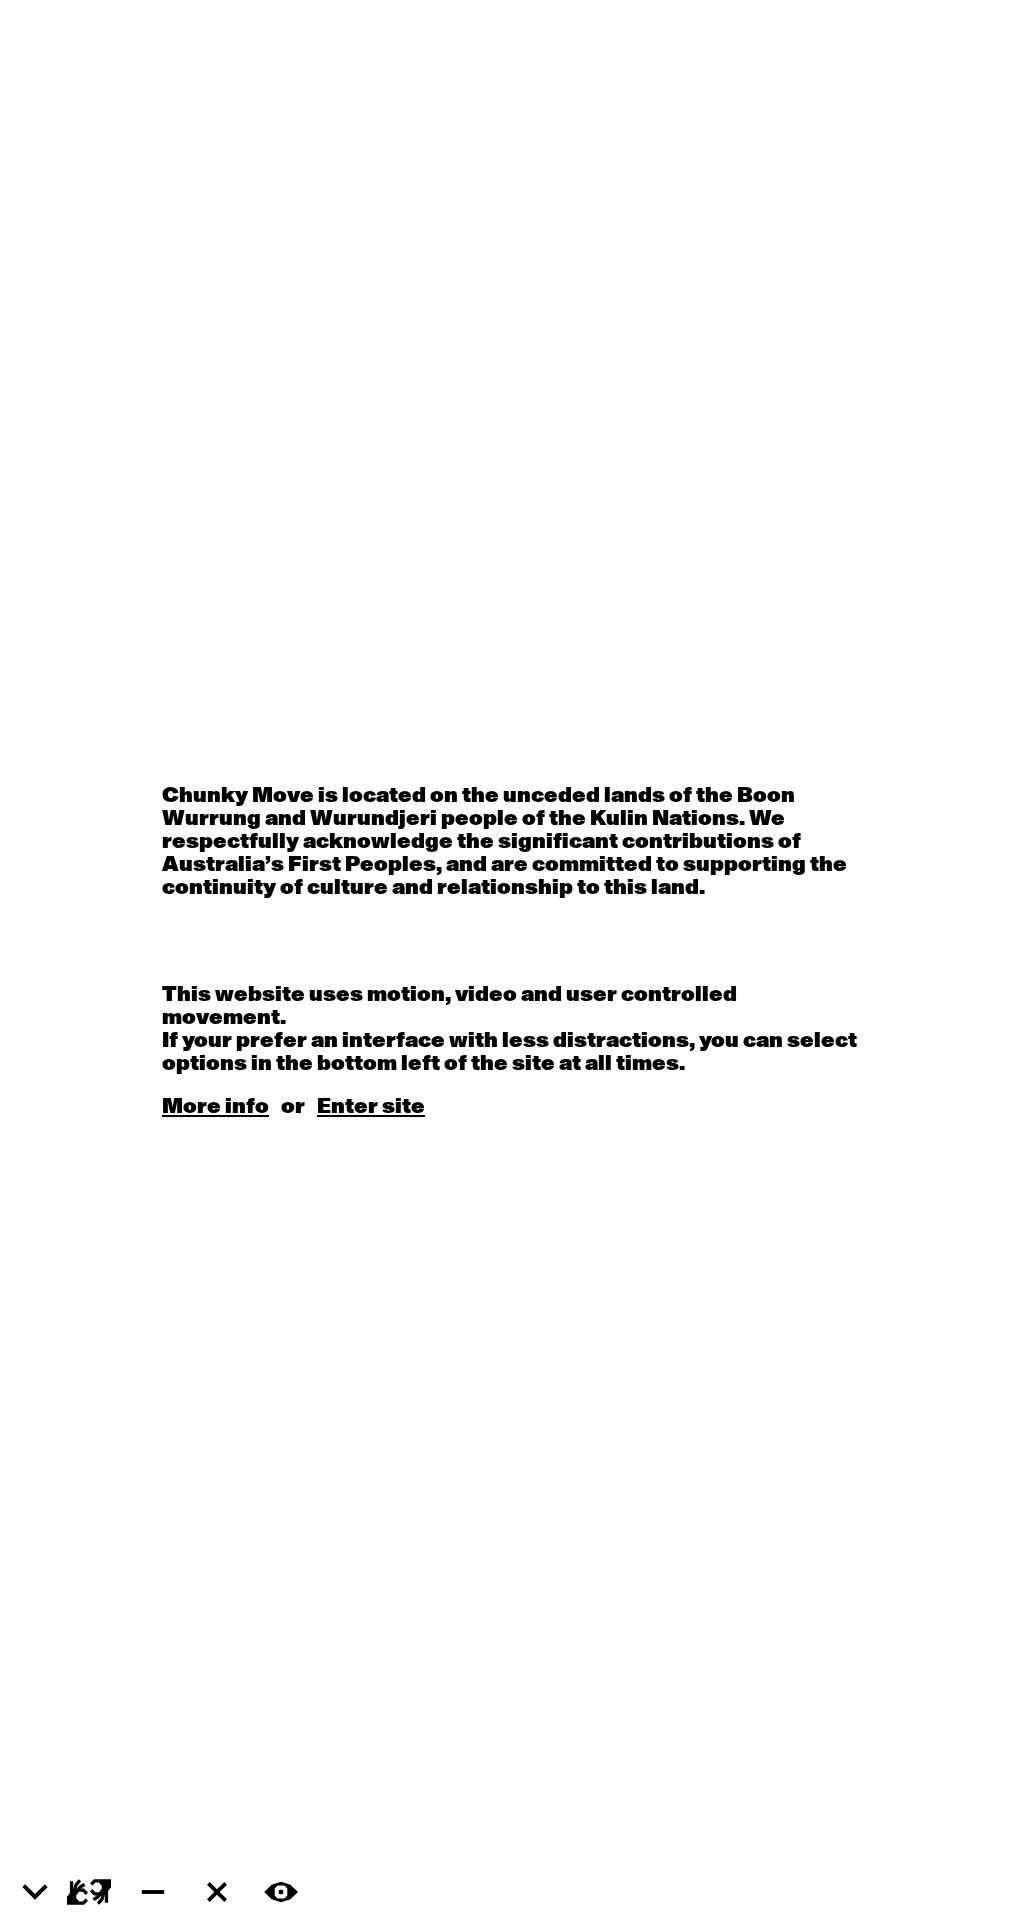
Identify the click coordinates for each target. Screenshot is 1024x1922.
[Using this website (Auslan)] (89, 1892)
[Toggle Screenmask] (281, 1892)
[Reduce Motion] (153, 1892)
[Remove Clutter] (217, 1892)
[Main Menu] (35, 1893)
